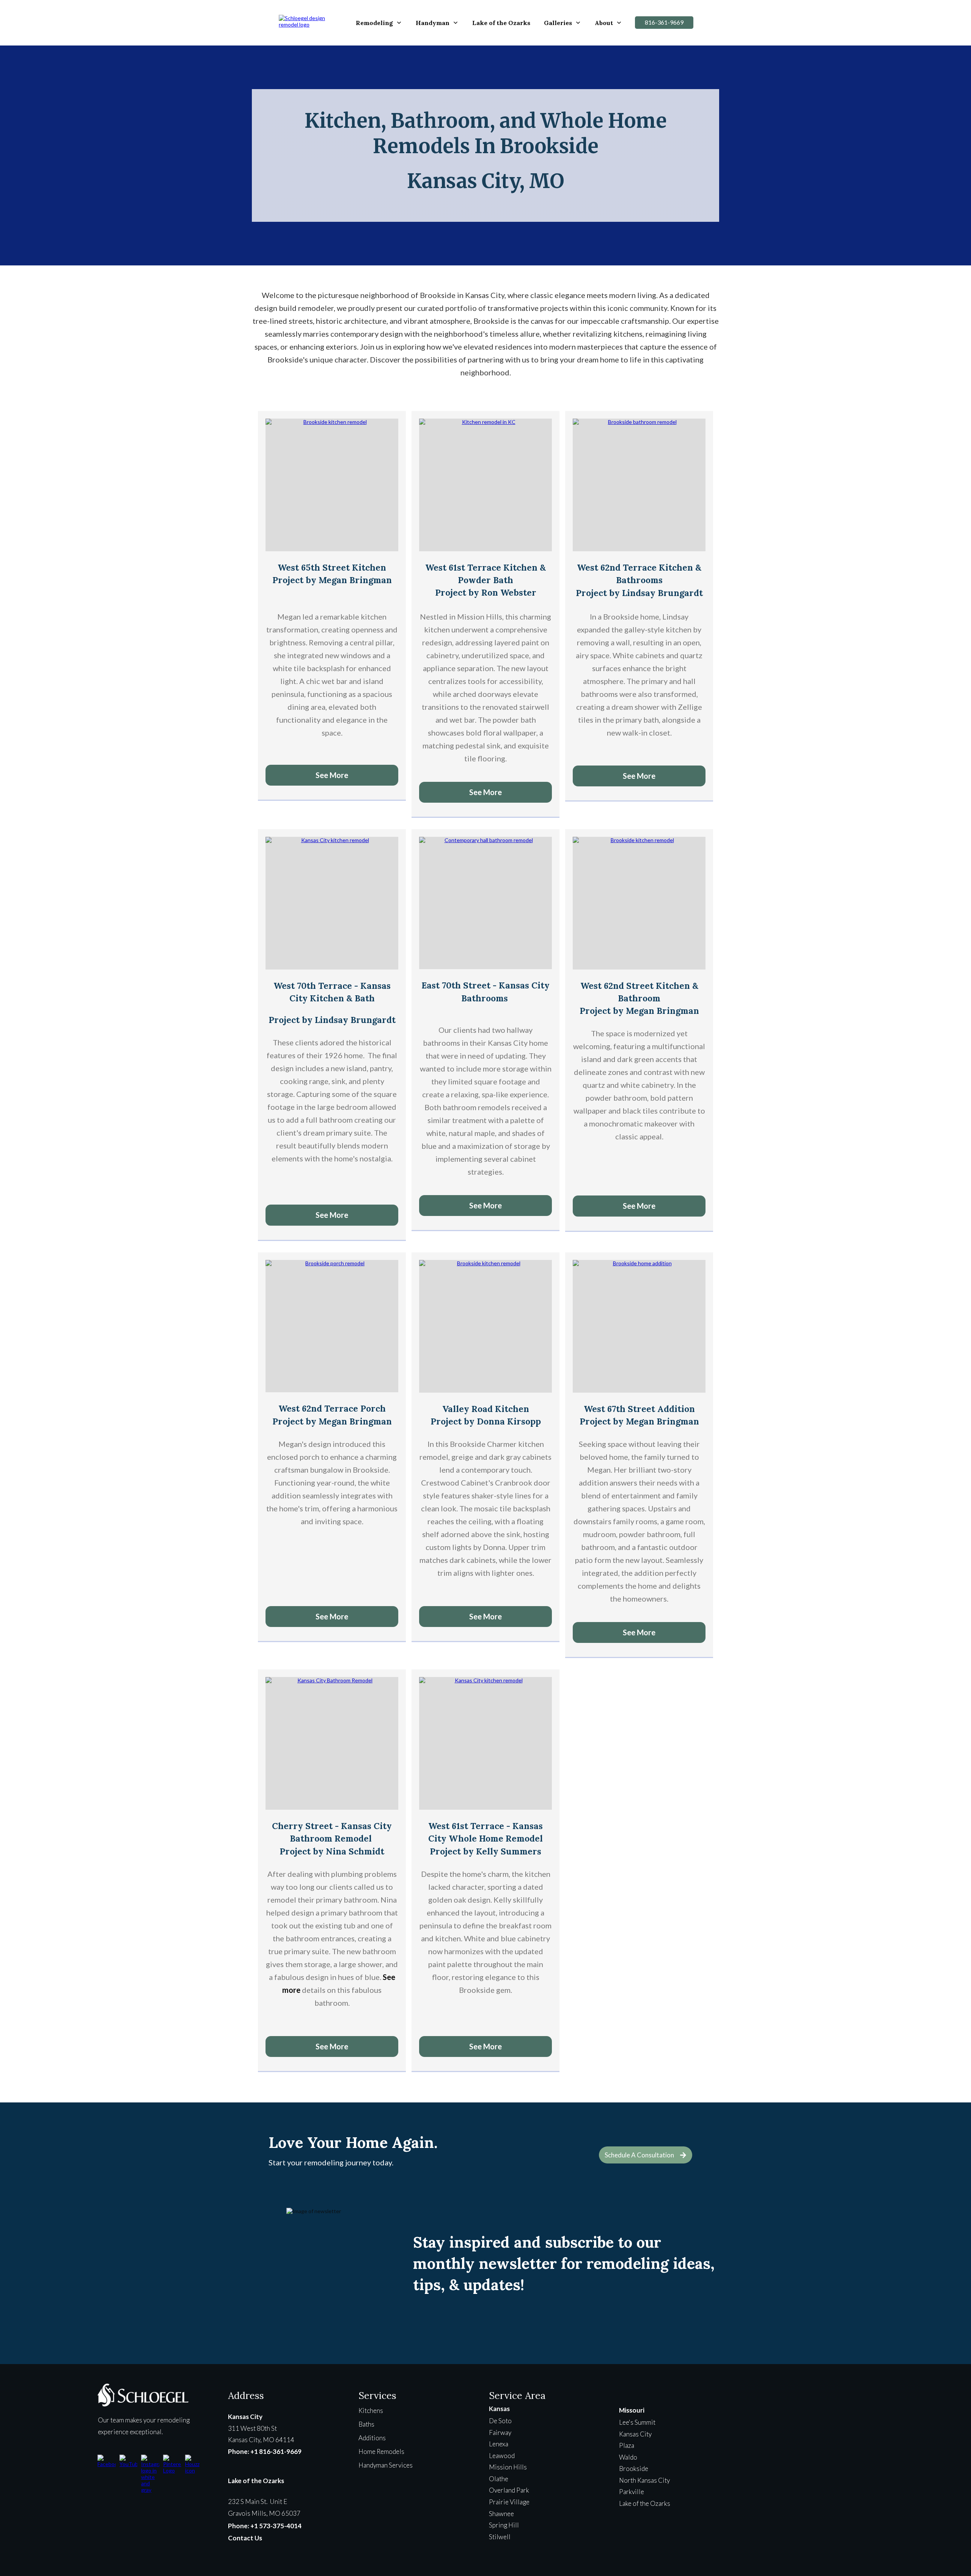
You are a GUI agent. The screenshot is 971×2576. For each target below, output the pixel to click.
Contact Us (245, 2538)
